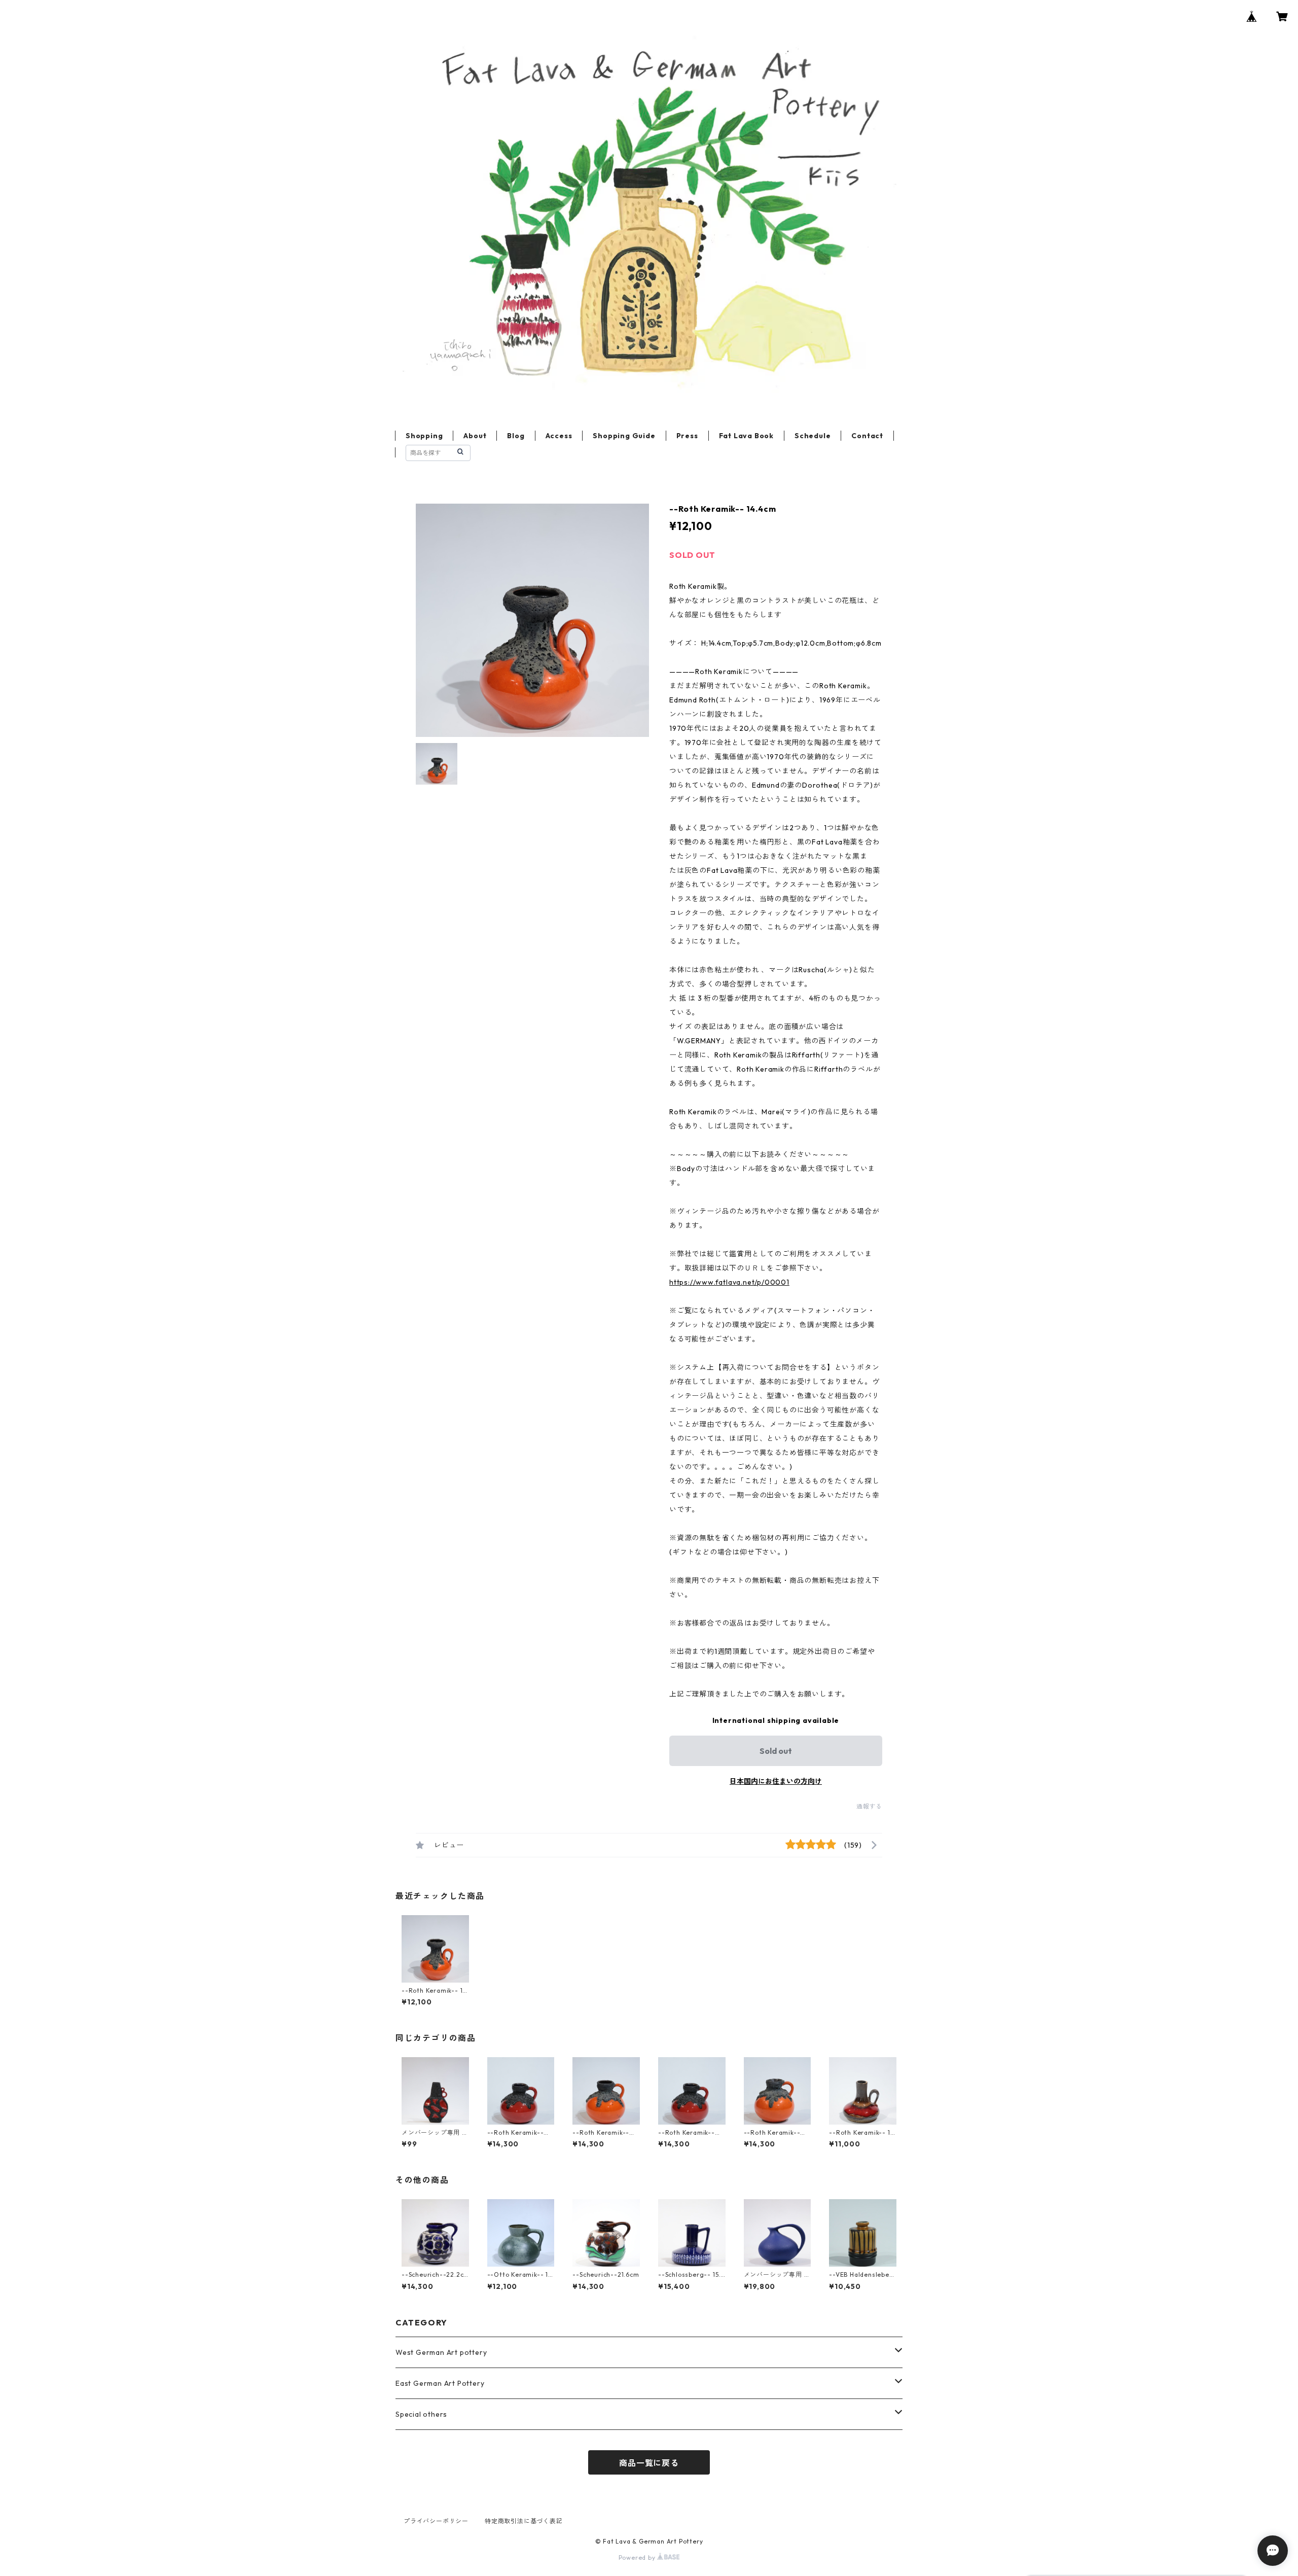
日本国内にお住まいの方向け (776, 1781)
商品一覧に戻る (649, 2463)
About (475, 436)
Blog (516, 436)
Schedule (813, 436)
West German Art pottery (441, 2352)
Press (687, 436)
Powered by (638, 2557)
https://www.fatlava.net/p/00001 (729, 1282)
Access (559, 436)
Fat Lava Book (746, 436)
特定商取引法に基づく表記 (524, 2521)
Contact (867, 436)
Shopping (424, 436)
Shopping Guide (624, 436)
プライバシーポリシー (436, 2521)
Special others (421, 2414)
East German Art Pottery (440, 2383)
